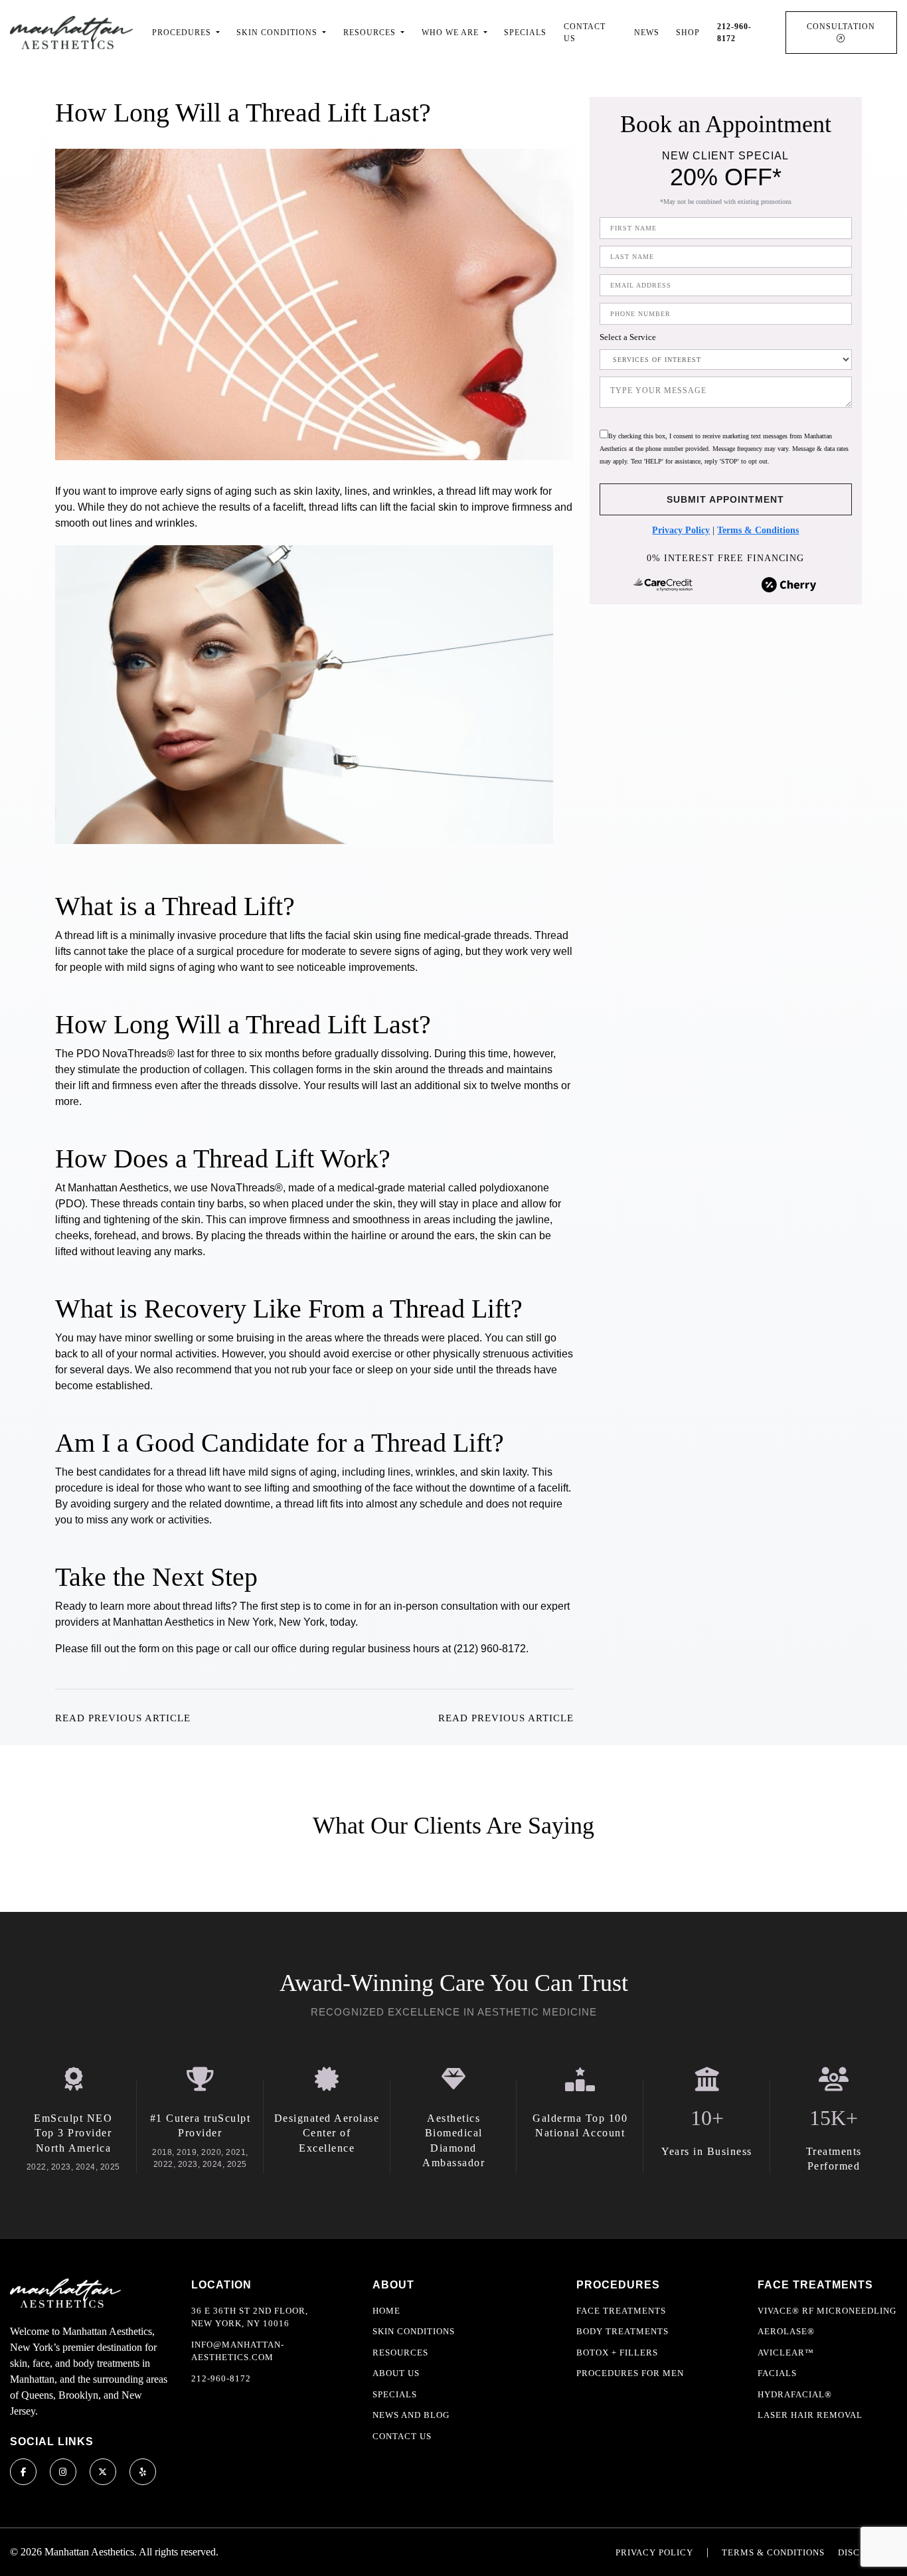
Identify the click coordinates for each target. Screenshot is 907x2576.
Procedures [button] (183, 33)
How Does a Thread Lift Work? (223, 1159)
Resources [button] (371, 33)
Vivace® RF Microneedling (827, 2311)
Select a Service (628, 337)
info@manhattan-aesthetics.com (238, 2351)
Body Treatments (622, 2331)
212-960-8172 (221, 2378)
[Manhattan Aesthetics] (71, 32)
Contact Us (585, 33)
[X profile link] (103, 2472)
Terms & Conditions (758, 530)
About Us (396, 2373)
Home (386, 2311)
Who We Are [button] (452, 33)
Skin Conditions (414, 2331)
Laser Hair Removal (810, 2415)
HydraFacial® (795, 2394)
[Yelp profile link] (143, 2472)
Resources (400, 2353)
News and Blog (411, 2415)
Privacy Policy (681, 530)
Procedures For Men (630, 2373)
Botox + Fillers (617, 2353)
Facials (777, 2373)
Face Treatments (621, 2311)
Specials (525, 33)
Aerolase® (786, 2331)
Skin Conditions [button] (278, 33)
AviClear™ (786, 2353)
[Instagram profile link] (63, 2472)
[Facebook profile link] (23, 2472)
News (647, 33)
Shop (688, 33)
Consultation (841, 27)
